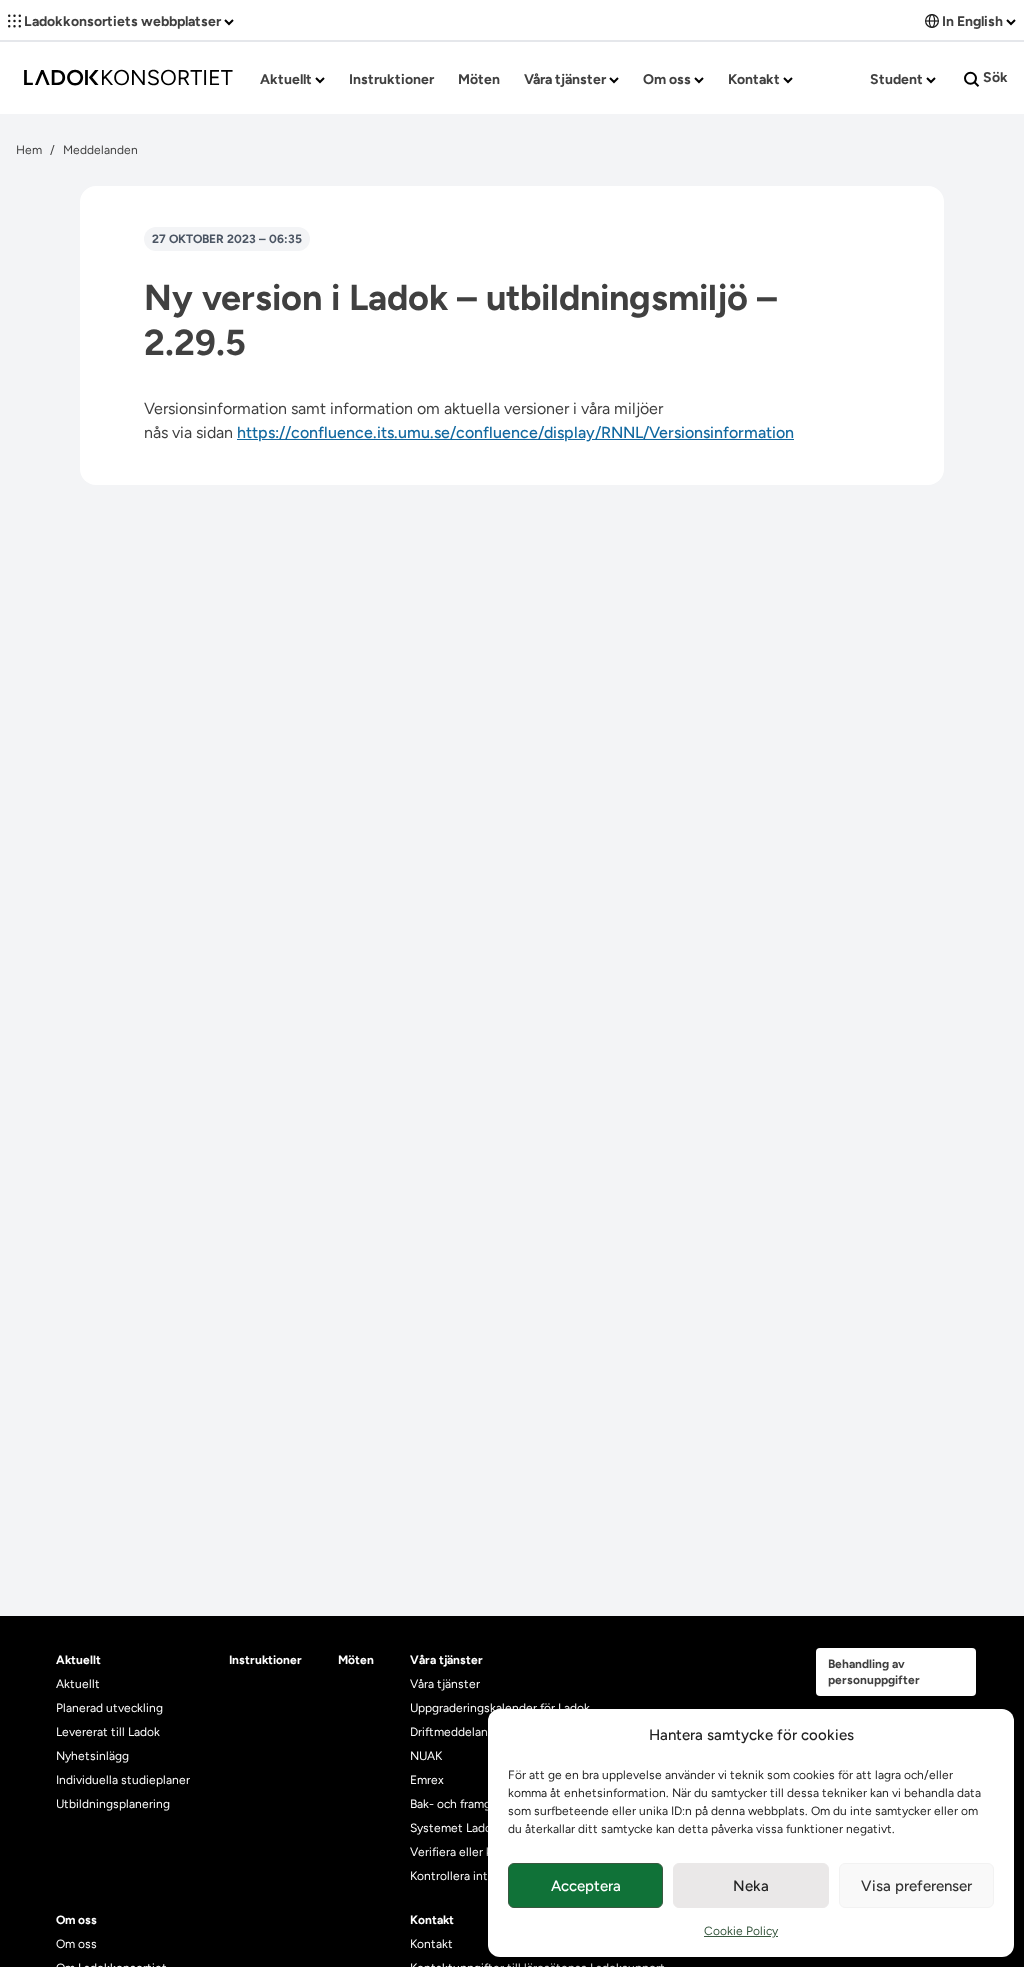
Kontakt (755, 79)
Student (898, 79)
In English (972, 21)
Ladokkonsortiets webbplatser (122, 21)
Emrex (427, 1780)
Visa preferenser (916, 1886)
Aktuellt (287, 79)
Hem (29, 150)
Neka (751, 1886)
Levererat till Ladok (108, 1732)
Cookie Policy (741, 1931)
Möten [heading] (356, 1660)
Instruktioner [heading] (265, 1660)
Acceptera (586, 1886)
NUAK (426, 1756)
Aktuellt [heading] (78, 1660)
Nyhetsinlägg (92, 1756)
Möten (479, 79)
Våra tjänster (566, 79)
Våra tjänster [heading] (446, 1660)
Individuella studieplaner (124, 1780)
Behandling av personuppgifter (874, 1672)
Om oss (668, 79)
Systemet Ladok (454, 1828)
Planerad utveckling (109, 1708)
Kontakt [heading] (432, 1920)
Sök (994, 77)
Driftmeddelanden (459, 1732)
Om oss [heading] (76, 1920)
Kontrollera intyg (455, 1876)
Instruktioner (391, 79)
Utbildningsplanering (113, 1804)
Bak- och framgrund (463, 1804)
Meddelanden (100, 150)
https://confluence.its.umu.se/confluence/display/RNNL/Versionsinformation (515, 432)
